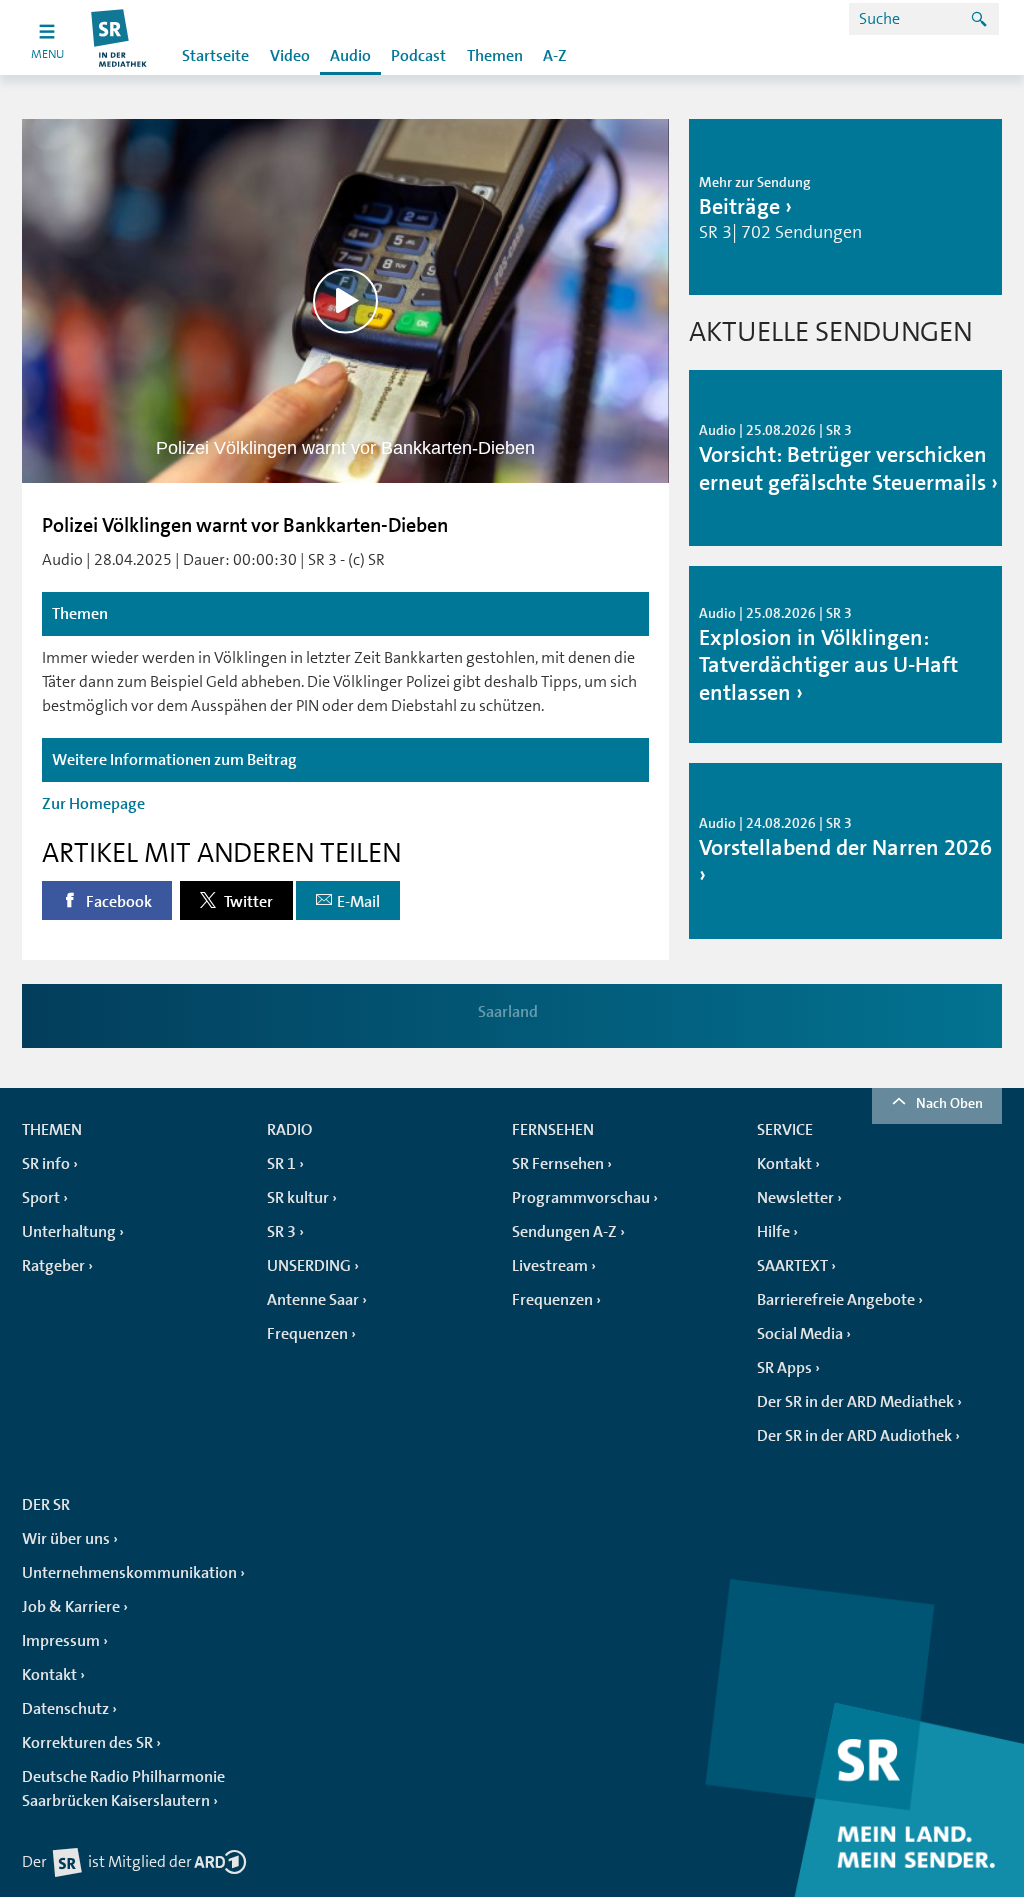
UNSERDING (309, 1266)
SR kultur (298, 1198)
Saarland (508, 1012)
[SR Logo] (119, 37)
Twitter (247, 902)
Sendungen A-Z (564, 1232)
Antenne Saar (313, 1300)
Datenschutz (65, 1709)
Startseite (215, 56)
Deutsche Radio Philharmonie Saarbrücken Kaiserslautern (123, 1789)
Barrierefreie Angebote (836, 1300)
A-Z (555, 56)
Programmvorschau (581, 1198)
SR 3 (281, 1232)
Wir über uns (66, 1539)
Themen (495, 56)
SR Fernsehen (558, 1164)
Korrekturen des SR (87, 1743)
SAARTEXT (792, 1266)
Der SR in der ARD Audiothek (854, 1436)
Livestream (550, 1266)
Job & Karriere (71, 1607)
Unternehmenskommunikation (129, 1573)
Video (290, 56)
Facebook (117, 902)
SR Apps (784, 1368)
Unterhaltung (69, 1232)
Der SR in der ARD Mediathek (855, 1402)
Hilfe (773, 1232)
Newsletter (795, 1198)
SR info (46, 1164)
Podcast (418, 56)
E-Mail (358, 902)
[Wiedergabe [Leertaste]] (345, 300)
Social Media (800, 1334)
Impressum (61, 1641)
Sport (41, 1198)
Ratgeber (53, 1266)
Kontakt (784, 1164)
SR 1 (281, 1164)
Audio (350, 56)
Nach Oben (949, 1103)
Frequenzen (307, 1334)
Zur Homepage (93, 804)
